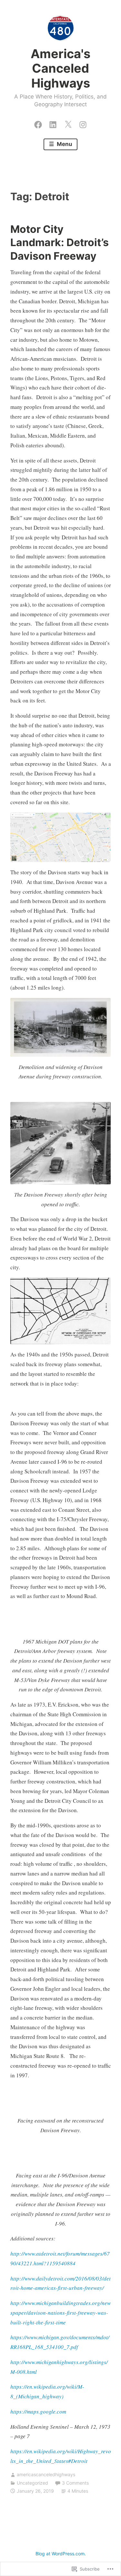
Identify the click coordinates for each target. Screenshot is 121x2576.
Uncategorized (32, 2483)
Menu (64, 144)
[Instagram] (83, 123)
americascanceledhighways (46, 2474)
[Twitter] (68, 123)
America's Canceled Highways (60, 68)
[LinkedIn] (53, 123)
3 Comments (75, 2483)
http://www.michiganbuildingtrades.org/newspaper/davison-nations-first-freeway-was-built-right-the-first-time (60, 2313)
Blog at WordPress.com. (61, 2554)
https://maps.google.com (38, 2411)
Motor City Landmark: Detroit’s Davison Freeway (60, 243)
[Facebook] (38, 123)
